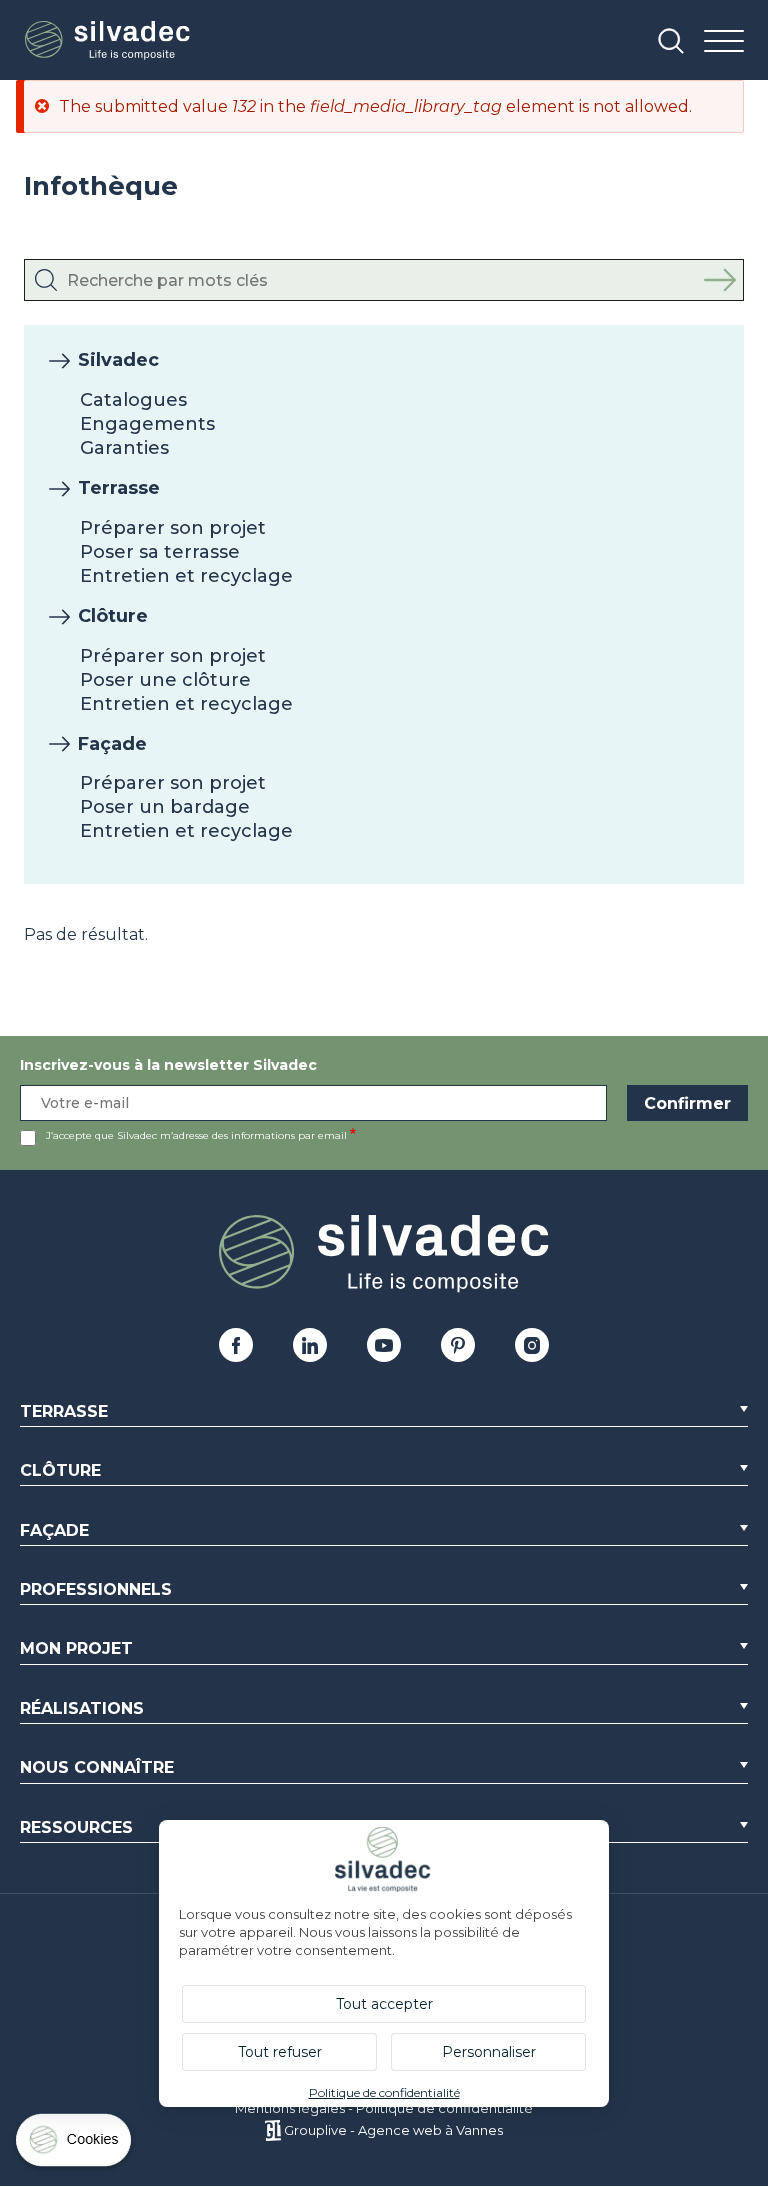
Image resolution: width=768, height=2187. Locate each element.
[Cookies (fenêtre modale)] (75, 2144)
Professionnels (96, 1589)
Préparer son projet (173, 528)
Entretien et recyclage (186, 576)
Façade (112, 744)
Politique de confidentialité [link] (384, 2092)
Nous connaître (97, 1767)
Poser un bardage (165, 807)
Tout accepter (384, 2004)
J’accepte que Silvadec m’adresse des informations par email (196, 1135)
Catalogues (133, 400)
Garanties (124, 448)
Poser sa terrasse (160, 552)
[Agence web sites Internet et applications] (272, 2130)
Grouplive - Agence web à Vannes (393, 2130)
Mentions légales (290, 2108)
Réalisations (82, 1708)
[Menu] (724, 42)
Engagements (147, 424)
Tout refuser (280, 2052)
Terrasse (119, 488)
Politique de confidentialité (444, 2108)
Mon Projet (76, 1648)
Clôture (113, 616)
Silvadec (118, 360)
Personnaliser (489, 2052)
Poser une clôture (165, 680)
